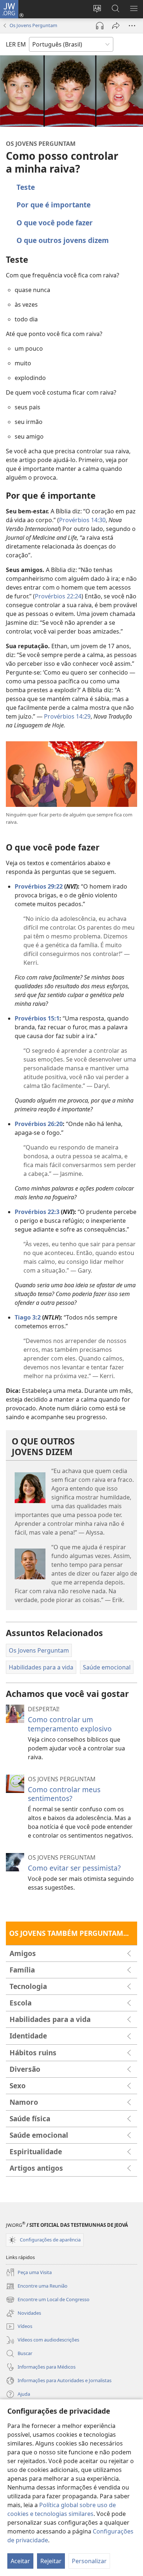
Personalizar (89, 2561)
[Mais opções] (132, 26)
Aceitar (20, 2561)
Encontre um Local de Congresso (48, 2300)
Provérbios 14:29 (67, 716)
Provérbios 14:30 (82, 520)
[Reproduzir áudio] (100, 26)
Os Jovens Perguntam (33, 25)
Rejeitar (51, 2561)
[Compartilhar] (116, 26)
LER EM (16, 44)
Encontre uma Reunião (37, 2287)
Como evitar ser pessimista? (74, 1868)
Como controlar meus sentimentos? (64, 1794)
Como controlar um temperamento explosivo (70, 1724)
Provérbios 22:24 (58, 596)
